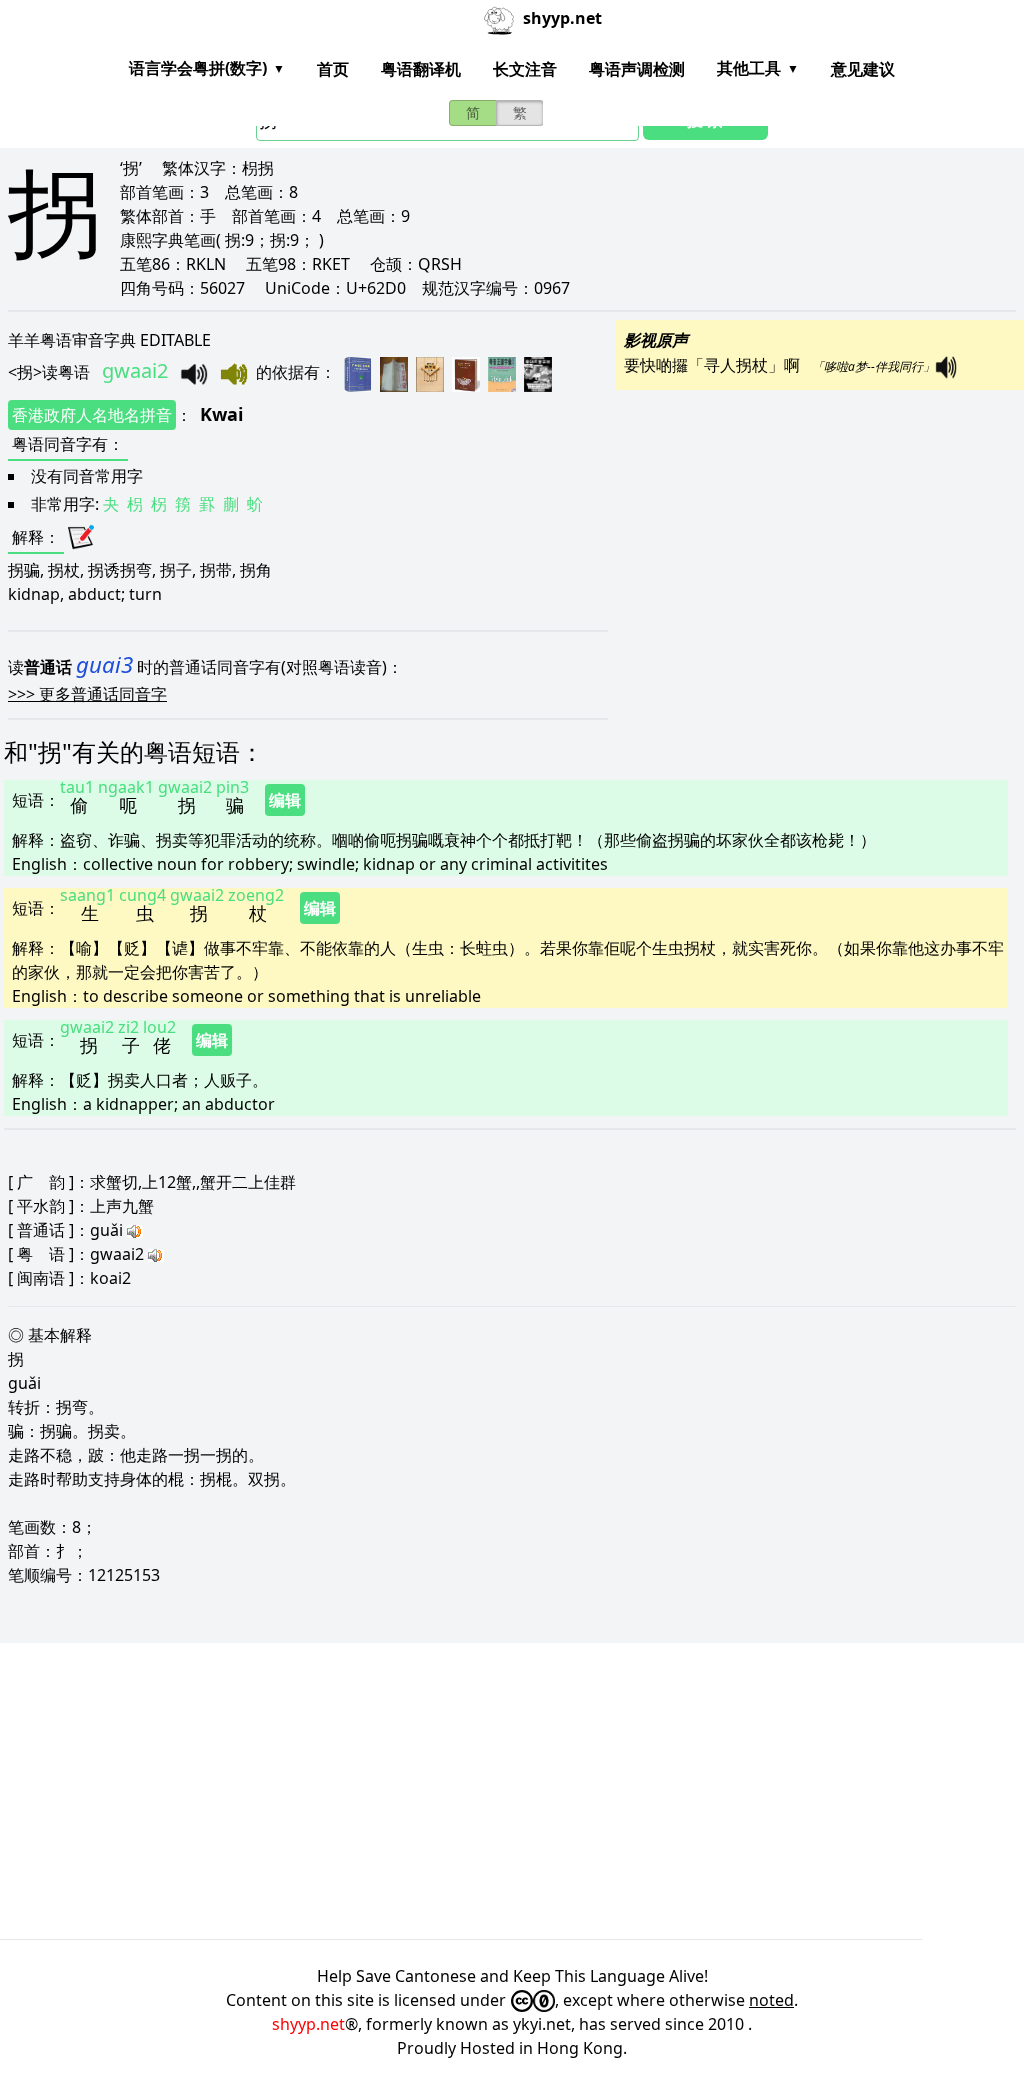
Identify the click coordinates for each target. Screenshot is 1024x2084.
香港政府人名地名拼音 (92, 415)
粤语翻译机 (421, 69)
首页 (333, 69)
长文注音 (525, 69)
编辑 (285, 800)
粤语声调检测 (637, 69)
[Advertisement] (512, 1791)
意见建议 (863, 69)
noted (771, 2000)
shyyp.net (308, 2024)
